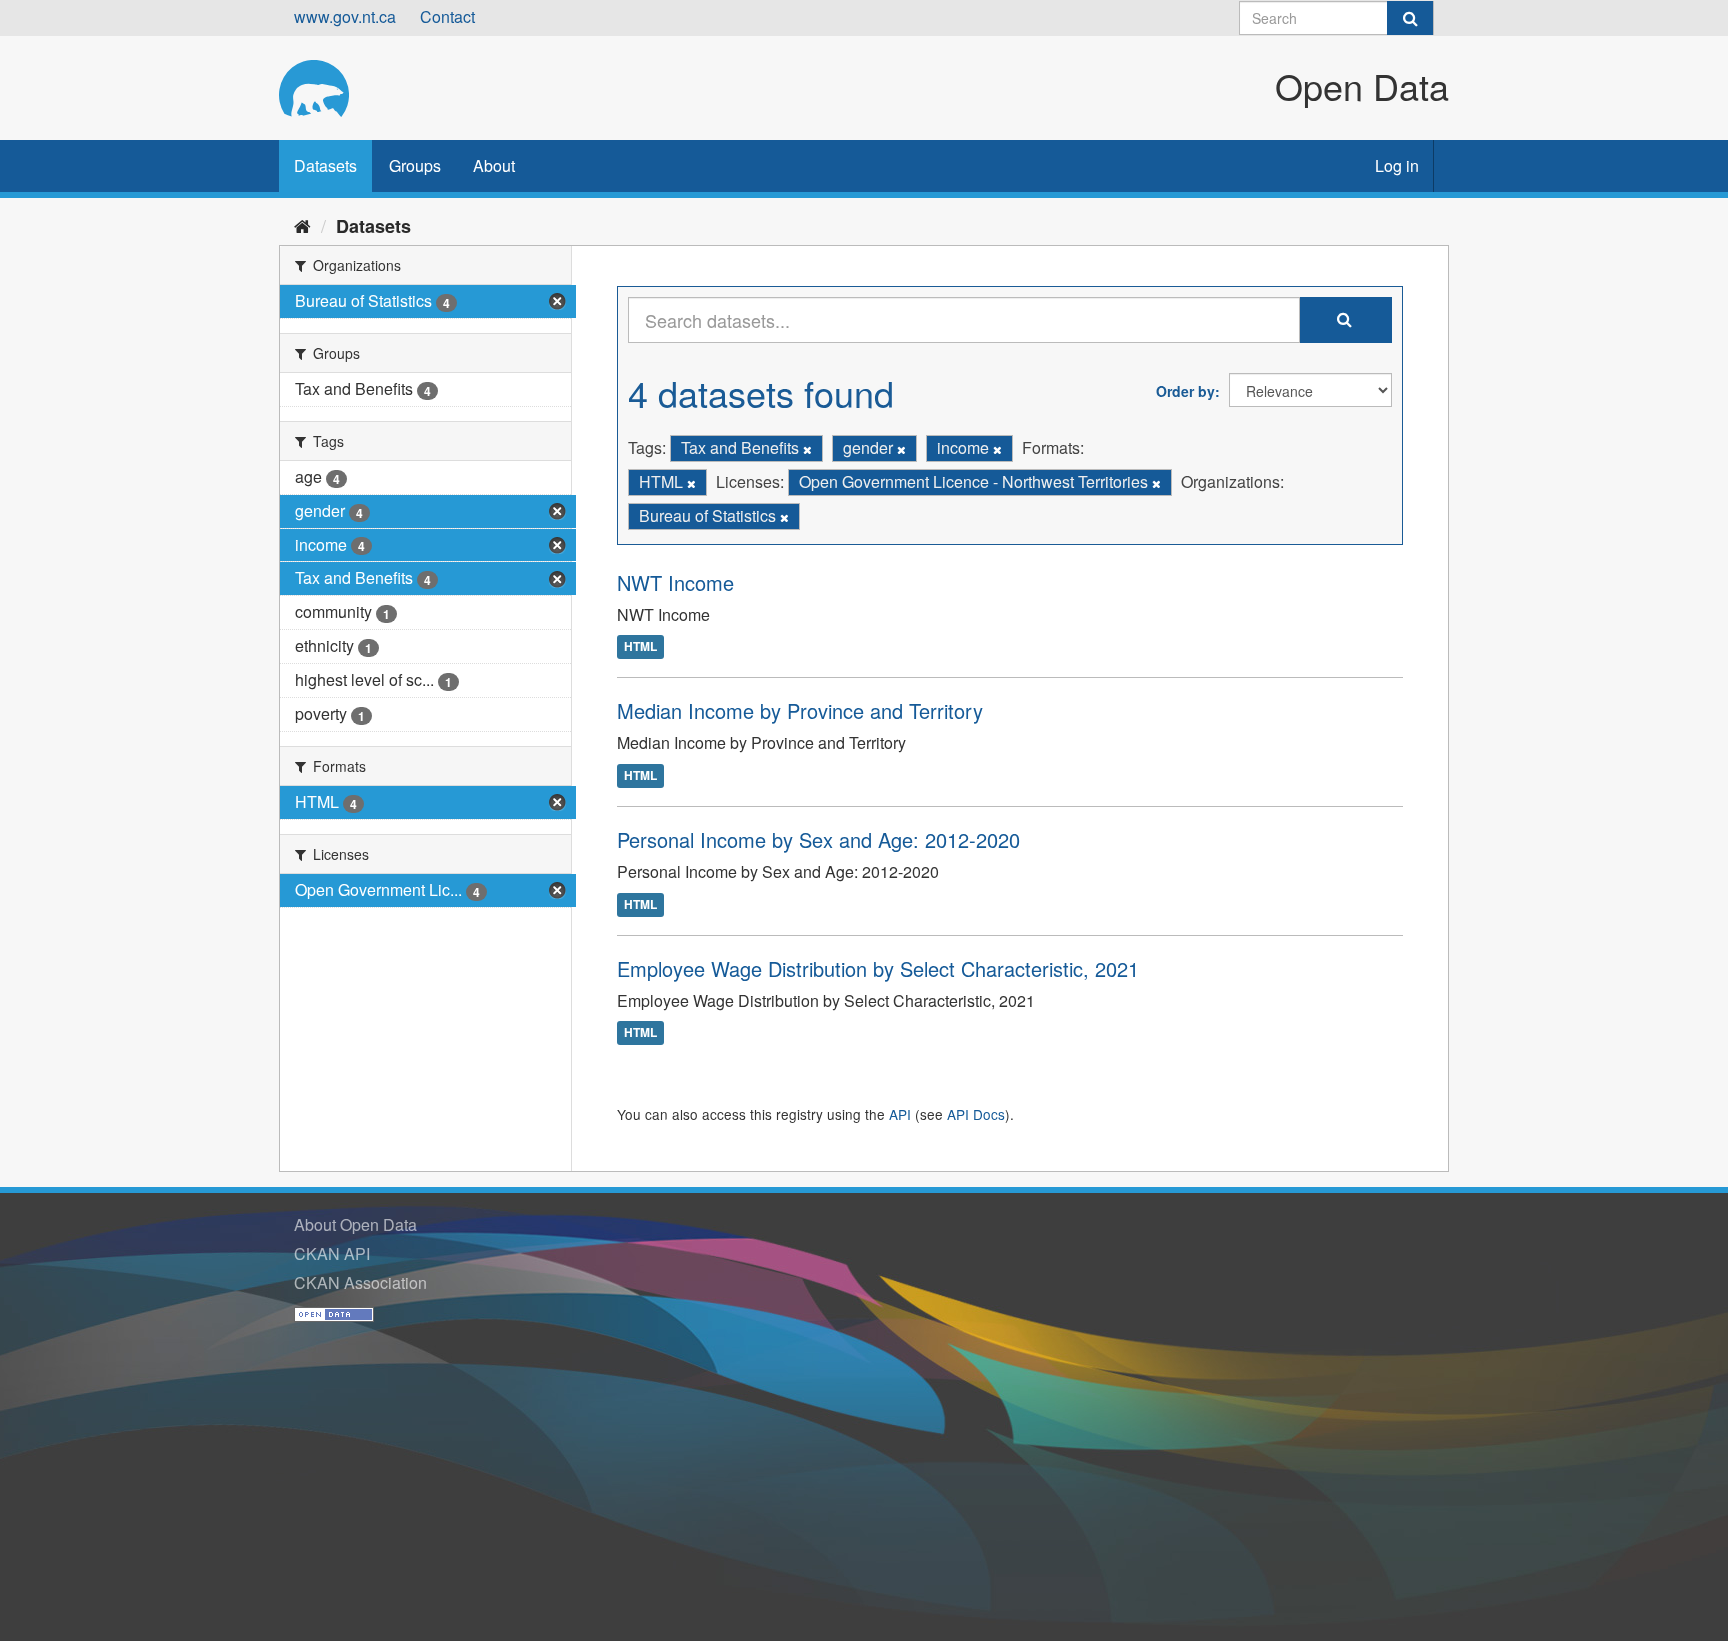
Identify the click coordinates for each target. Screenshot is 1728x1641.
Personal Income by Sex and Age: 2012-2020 (818, 839)
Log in (1397, 165)
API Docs (976, 1114)
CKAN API (332, 1253)
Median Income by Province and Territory (800, 710)
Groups (415, 165)
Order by (1185, 391)
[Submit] (1410, 18)
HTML (640, 647)
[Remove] (807, 449)
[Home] (302, 225)
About (494, 165)
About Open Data (355, 1224)
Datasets (325, 165)
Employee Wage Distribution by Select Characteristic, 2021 (878, 968)
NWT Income (675, 582)
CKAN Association (360, 1282)
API (900, 1114)
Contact (447, 16)
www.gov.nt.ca (345, 16)
